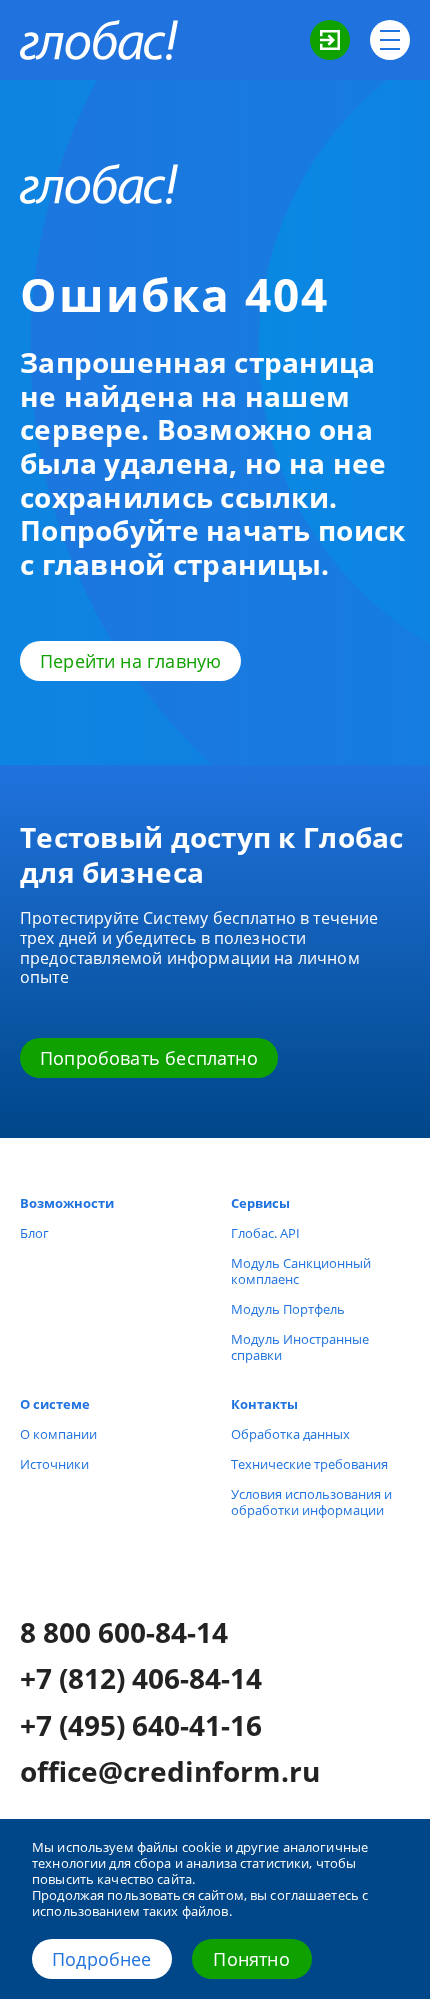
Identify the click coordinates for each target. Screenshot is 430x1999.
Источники (54, 1464)
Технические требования (309, 1464)
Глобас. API (265, 1233)
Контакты (264, 1404)
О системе (55, 1404)
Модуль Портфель (288, 1309)
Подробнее (102, 1959)
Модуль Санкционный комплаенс (301, 1271)
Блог (34, 1233)
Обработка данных (290, 1434)
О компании (58, 1434)
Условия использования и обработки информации (311, 1502)
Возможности (67, 1203)
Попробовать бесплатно (149, 1058)
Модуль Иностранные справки (300, 1347)
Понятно (251, 1959)
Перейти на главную (130, 661)
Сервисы (260, 1203)
